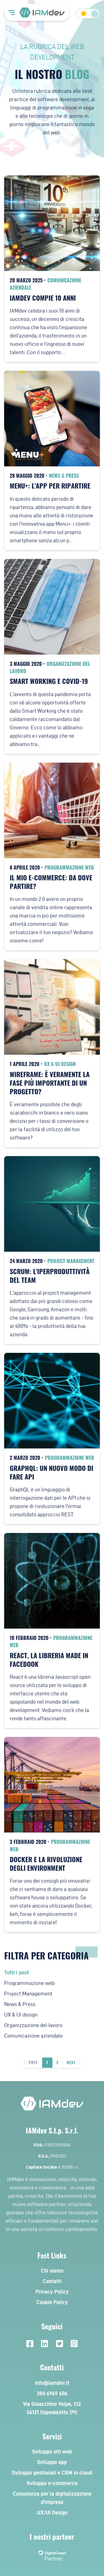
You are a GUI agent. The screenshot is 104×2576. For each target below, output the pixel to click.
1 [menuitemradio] (47, 2063)
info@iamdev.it (52, 2383)
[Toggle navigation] (12, 12)
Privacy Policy (52, 2292)
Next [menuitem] (71, 2063)
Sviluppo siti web (52, 2452)
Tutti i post (17, 1972)
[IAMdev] (42, 12)
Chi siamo (52, 2271)
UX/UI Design (52, 2513)
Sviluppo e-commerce (52, 2483)
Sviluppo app (52, 2462)
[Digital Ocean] (52, 2554)
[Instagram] (74, 2344)
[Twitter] (59, 2344)
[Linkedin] (45, 2344)
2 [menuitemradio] (57, 2063)
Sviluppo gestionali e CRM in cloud (52, 2473)
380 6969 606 (52, 2393)
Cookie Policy (52, 2302)
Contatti (52, 2281)
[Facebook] (30, 2344)
